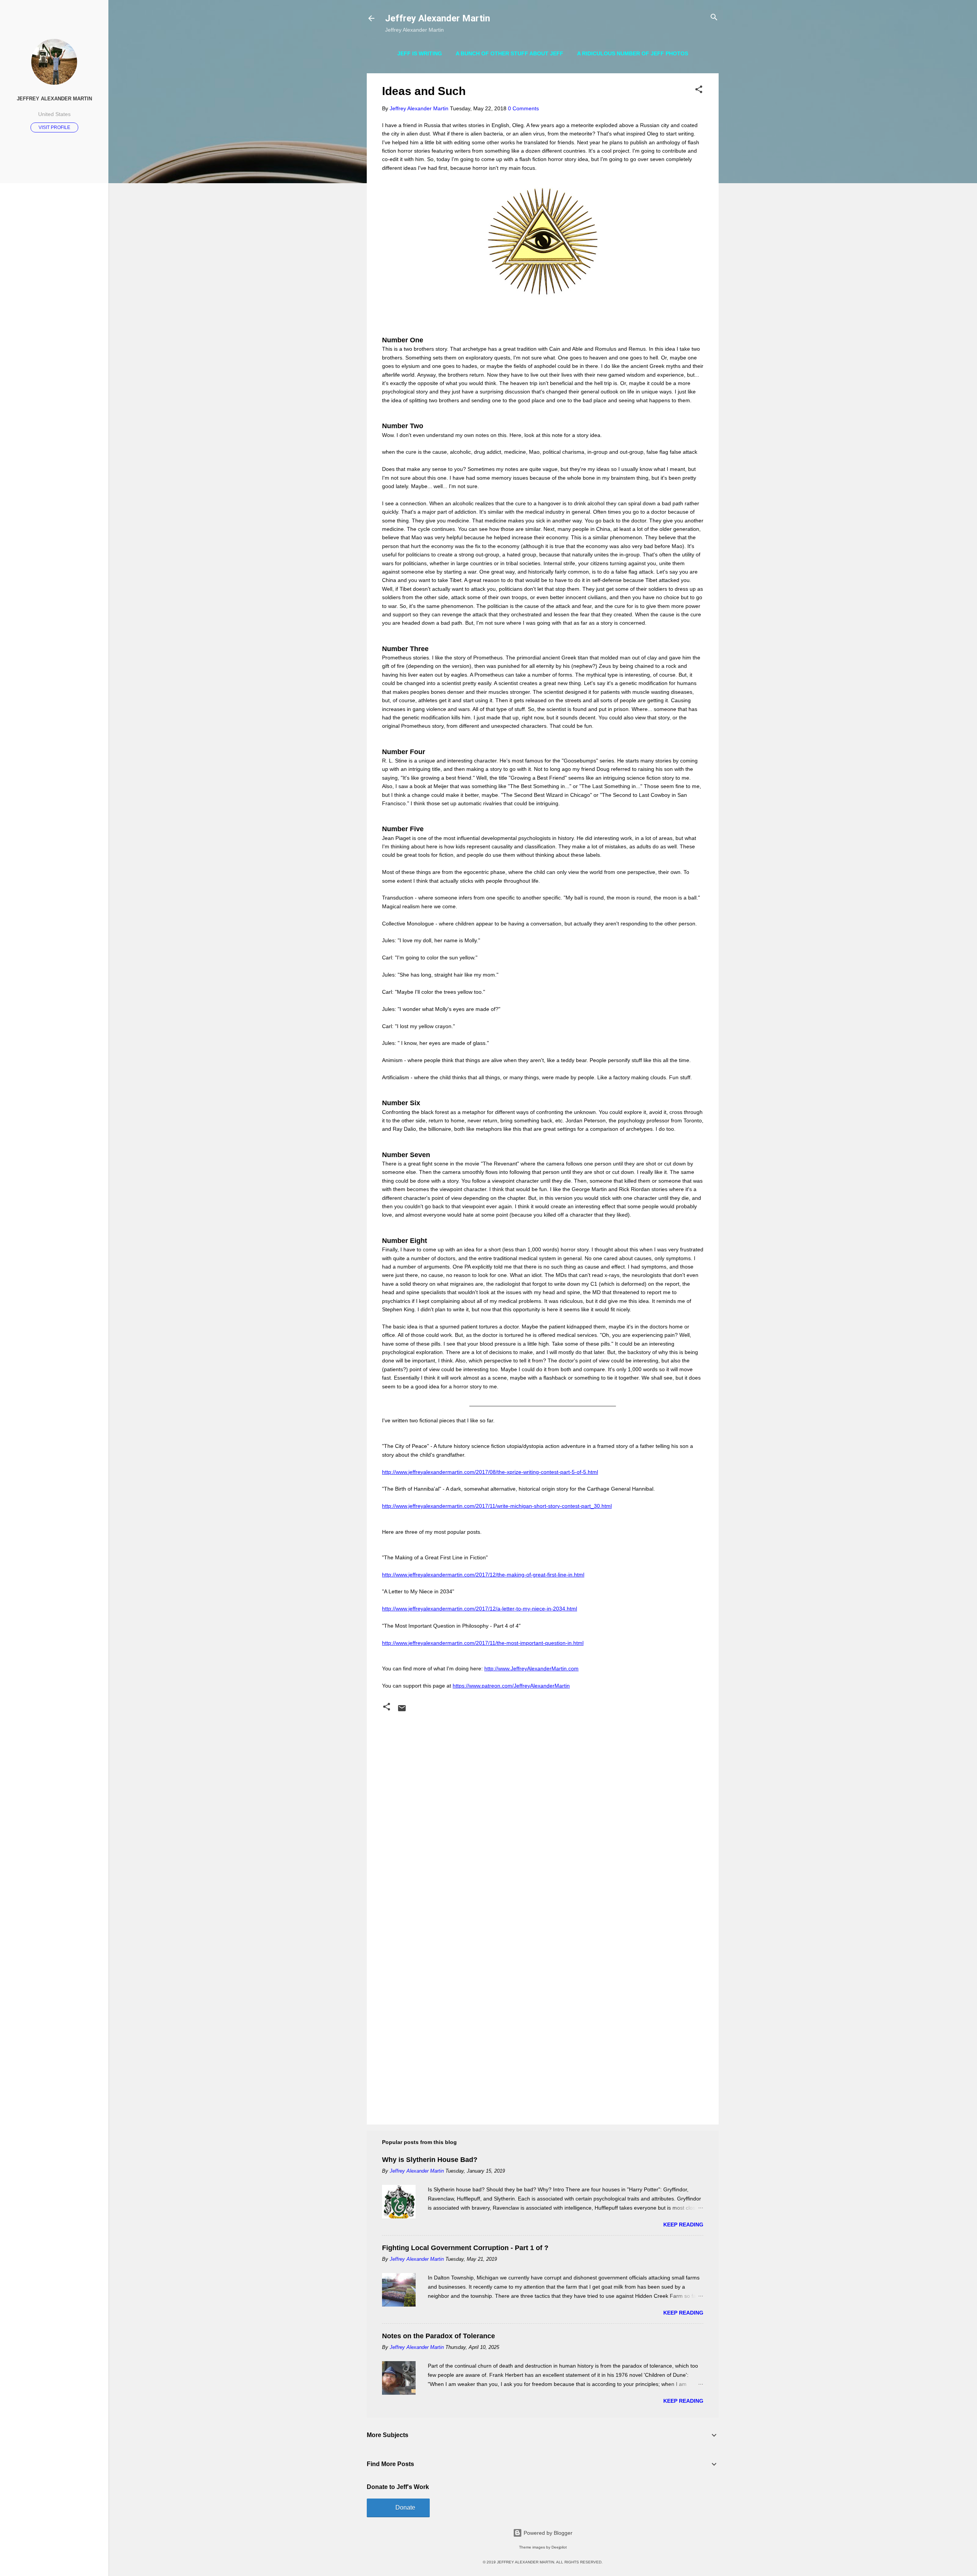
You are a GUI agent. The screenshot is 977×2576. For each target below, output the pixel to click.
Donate (405, 2507)
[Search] (714, 18)
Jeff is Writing (420, 53)
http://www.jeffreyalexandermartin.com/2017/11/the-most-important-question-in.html (483, 1643)
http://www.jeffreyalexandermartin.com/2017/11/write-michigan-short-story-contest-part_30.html (497, 1506)
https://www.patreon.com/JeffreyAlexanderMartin (511, 1686)
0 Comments (523, 108)
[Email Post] (402, 1711)
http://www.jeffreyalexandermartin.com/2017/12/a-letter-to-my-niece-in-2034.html (480, 1609)
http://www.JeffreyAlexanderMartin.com (531, 1668)
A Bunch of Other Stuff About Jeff (509, 53)
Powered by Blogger (547, 2533)
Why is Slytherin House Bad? (430, 2160)
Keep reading (683, 2225)
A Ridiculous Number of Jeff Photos (633, 53)
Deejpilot (559, 2547)
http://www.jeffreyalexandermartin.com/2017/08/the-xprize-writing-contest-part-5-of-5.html (490, 1472)
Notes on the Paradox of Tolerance (439, 2336)
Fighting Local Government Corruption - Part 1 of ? (465, 2248)
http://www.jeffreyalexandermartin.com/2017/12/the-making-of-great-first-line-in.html (483, 1575)
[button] (699, 90)
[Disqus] (543, 1812)
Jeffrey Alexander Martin (438, 18)
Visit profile (54, 127)
